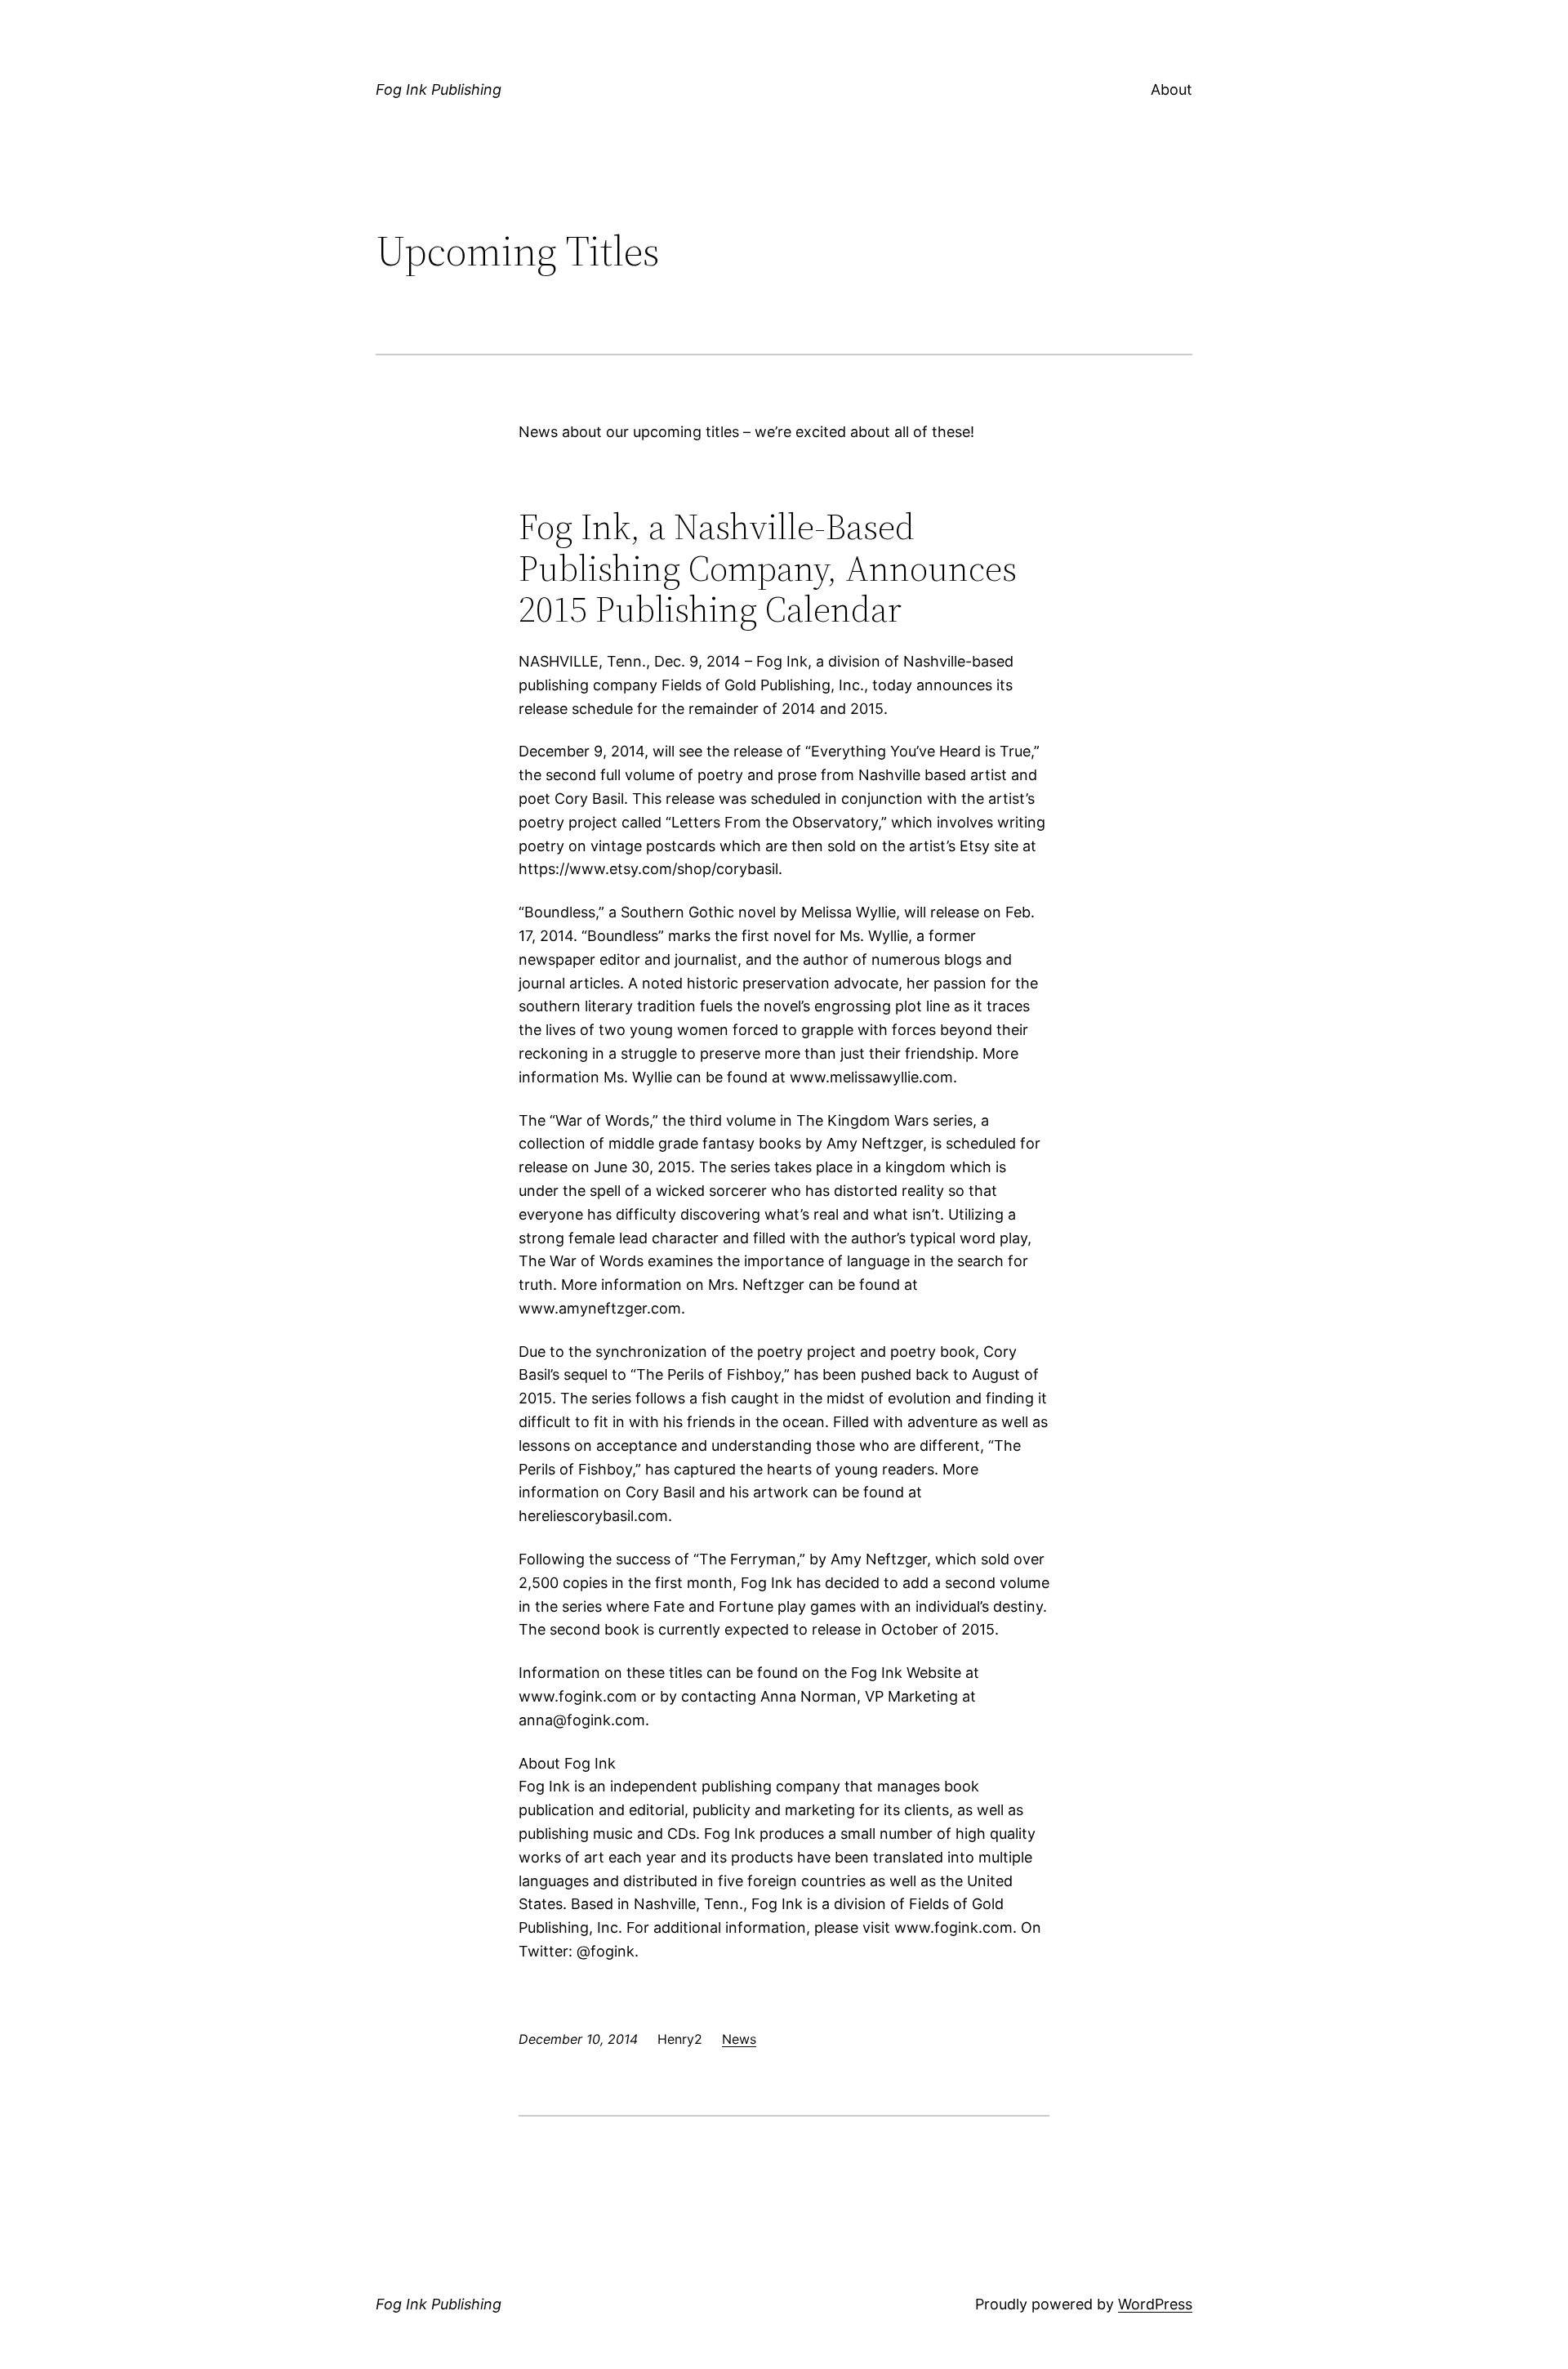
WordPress (1155, 2304)
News (739, 2039)
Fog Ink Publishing (439, 89)
